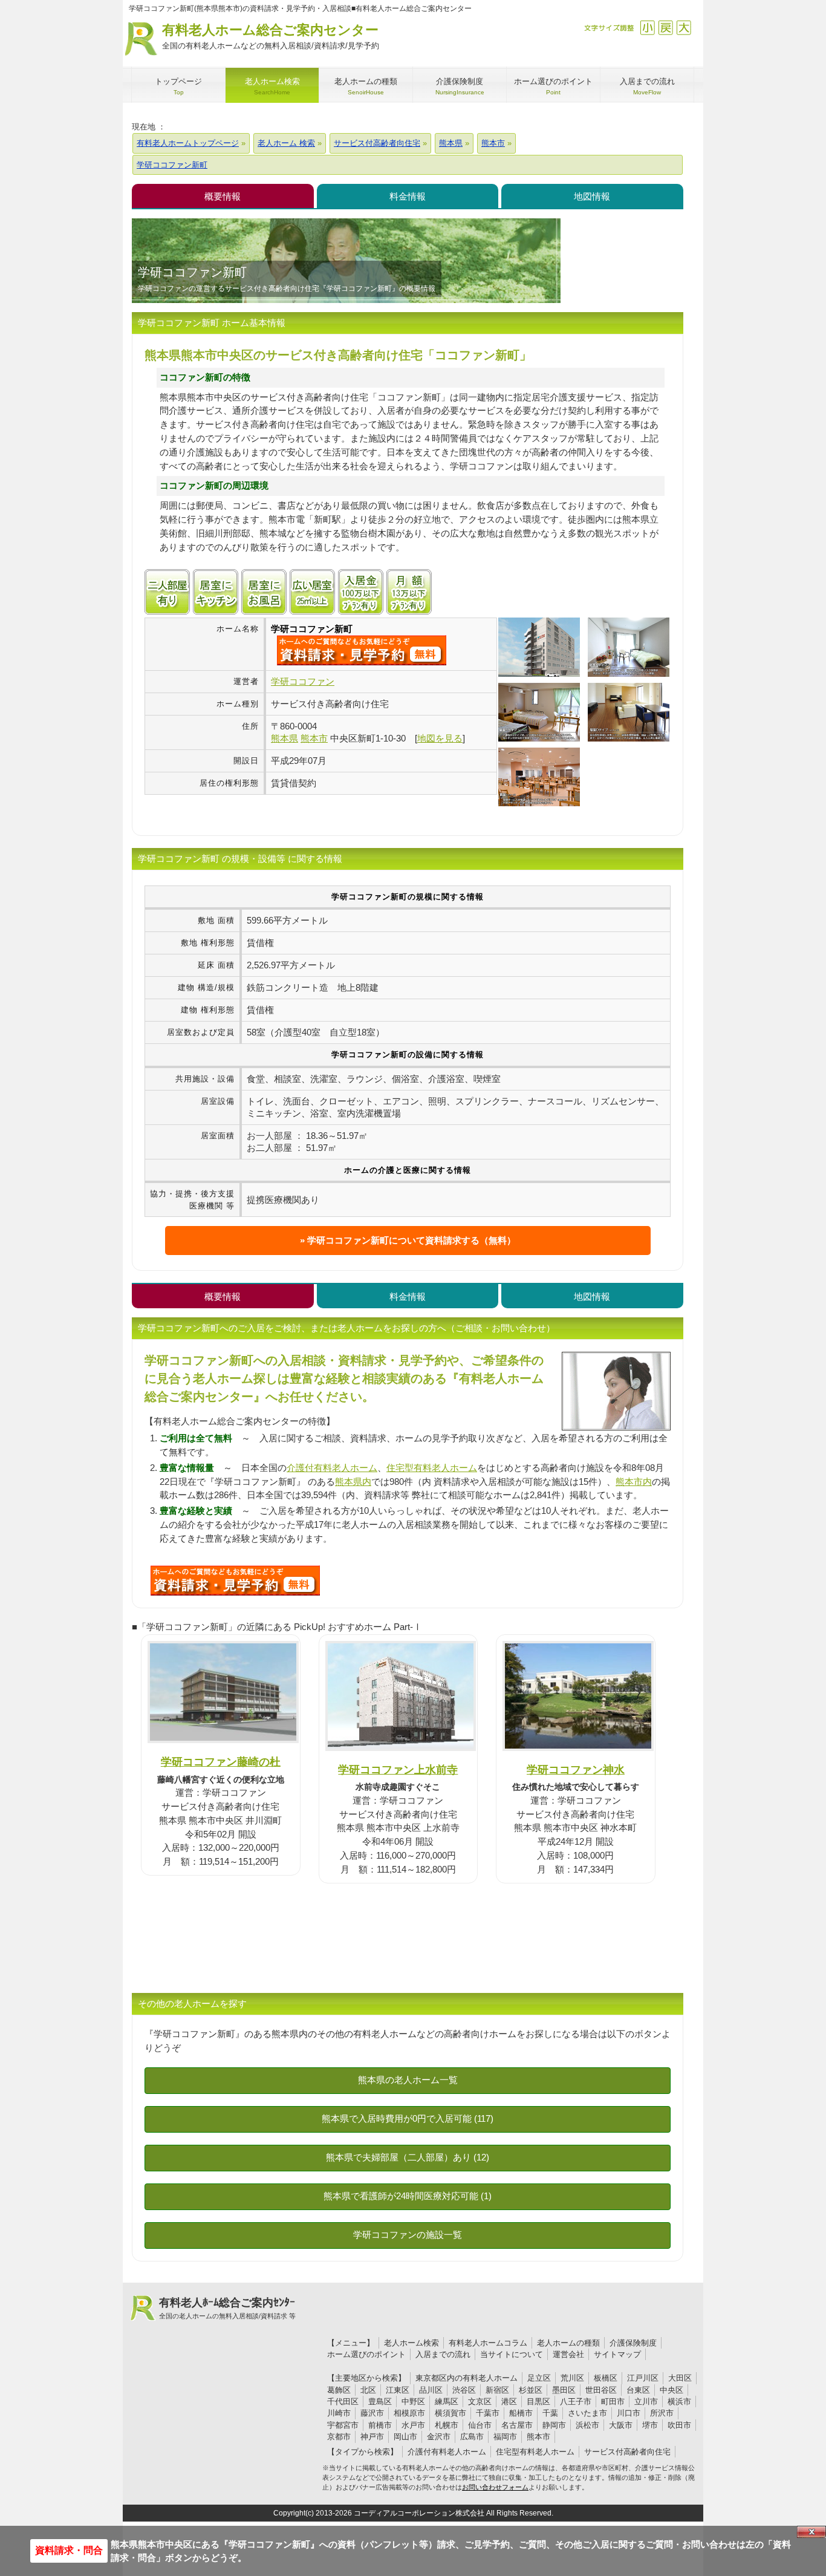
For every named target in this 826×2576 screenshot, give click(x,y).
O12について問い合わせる (235, 1580)
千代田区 (343, 2402)
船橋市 (521, 2413)
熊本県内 (353, 1482)
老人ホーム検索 (411, 2343)
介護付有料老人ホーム (332, 1468)
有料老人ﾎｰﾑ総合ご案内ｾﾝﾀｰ (227, 2308)
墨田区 (564, 2390)
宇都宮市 (343, 2425)
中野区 (413, 2402)
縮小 (647, 28)
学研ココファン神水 (576, 1769)
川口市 (629, 2413)
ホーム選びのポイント (366, 2354)
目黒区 (538, 2402)
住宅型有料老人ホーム (432, 1468)
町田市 (613, 2402)
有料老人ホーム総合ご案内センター (271, 36)
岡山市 (405, 2437)
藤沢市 (372, 2413)
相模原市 (409, 2413)
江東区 (398, 2390)
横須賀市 (450, 2413)
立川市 (646, 2402)
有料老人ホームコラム (488, 2343)
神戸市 (372, 2437)
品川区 (431, 2390)
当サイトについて (512, 2354)
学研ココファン (303, 681)
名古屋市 (517, 2425)
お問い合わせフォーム (495, 2487)
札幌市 (447, 2425)
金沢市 (439, 2437)
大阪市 (621, 2425)
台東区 (638, 2390)
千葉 (550, 2413)
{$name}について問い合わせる (362, 650)
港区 (509, 2402)
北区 (368, 2390)
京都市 (339, 2437)
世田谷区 (601, 2390)
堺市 (650, 2425)
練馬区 (447, 2402)
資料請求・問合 (69, 2550)
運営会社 (568, 2354)
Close (811, 2532)
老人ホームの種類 (568, 2343)
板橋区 (606, 2378)
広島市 (472, 2437)
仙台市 (480, 2425)
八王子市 (576, 2402)
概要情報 (223, 196)
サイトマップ (617, 2354)
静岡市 (554, 2425)
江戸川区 (643, 2378)
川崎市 (339, 2413)
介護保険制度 (633, 2343)
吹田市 (679, 2425)
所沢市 (662, 2413)
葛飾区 (339, 2390)
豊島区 (380, 2402)
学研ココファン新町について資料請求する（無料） (411, 1240)
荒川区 (572, 2378)
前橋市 (380, 2425)
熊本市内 (634, 1482)
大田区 (680, 2378)
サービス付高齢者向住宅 (627, 2452)
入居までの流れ (443, 2354)
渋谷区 (464, 2390)
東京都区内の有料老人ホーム (467, 2378)
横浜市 (679, 2402)
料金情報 (408, 196)
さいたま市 (587, 2413)
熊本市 (538, 2437)
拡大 (684, 28)
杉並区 (531, 2390)
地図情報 (592, 196)
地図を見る (440, 738)
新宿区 (497, 2390)
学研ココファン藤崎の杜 (221, 1762)
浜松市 (587, 2425)
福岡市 (505, 2437)
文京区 (480, 2402)
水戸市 (413, 2425)
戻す (665, 28)
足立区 (539, 2378)
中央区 (672, 2390)
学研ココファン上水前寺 (398, 1769)
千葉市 (488, 2413)
